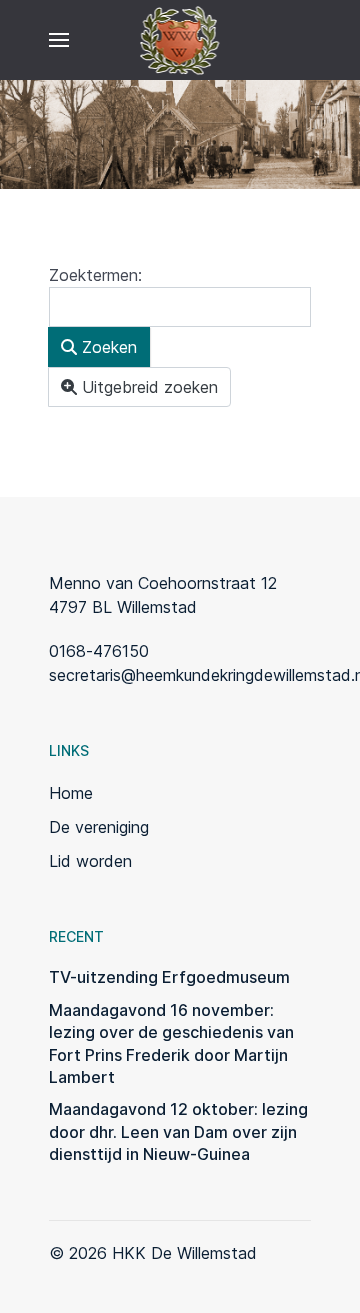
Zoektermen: (95, 275)
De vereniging (99, 827)
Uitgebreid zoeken (147, 387)
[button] (59, 40)
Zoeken (107, 347)
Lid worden (90, 861)
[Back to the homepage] (180, 40)
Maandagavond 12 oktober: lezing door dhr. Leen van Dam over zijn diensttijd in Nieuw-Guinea (178, 1131)
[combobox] (180, 307)
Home (71, 793)
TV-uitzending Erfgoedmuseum (169, 977)
